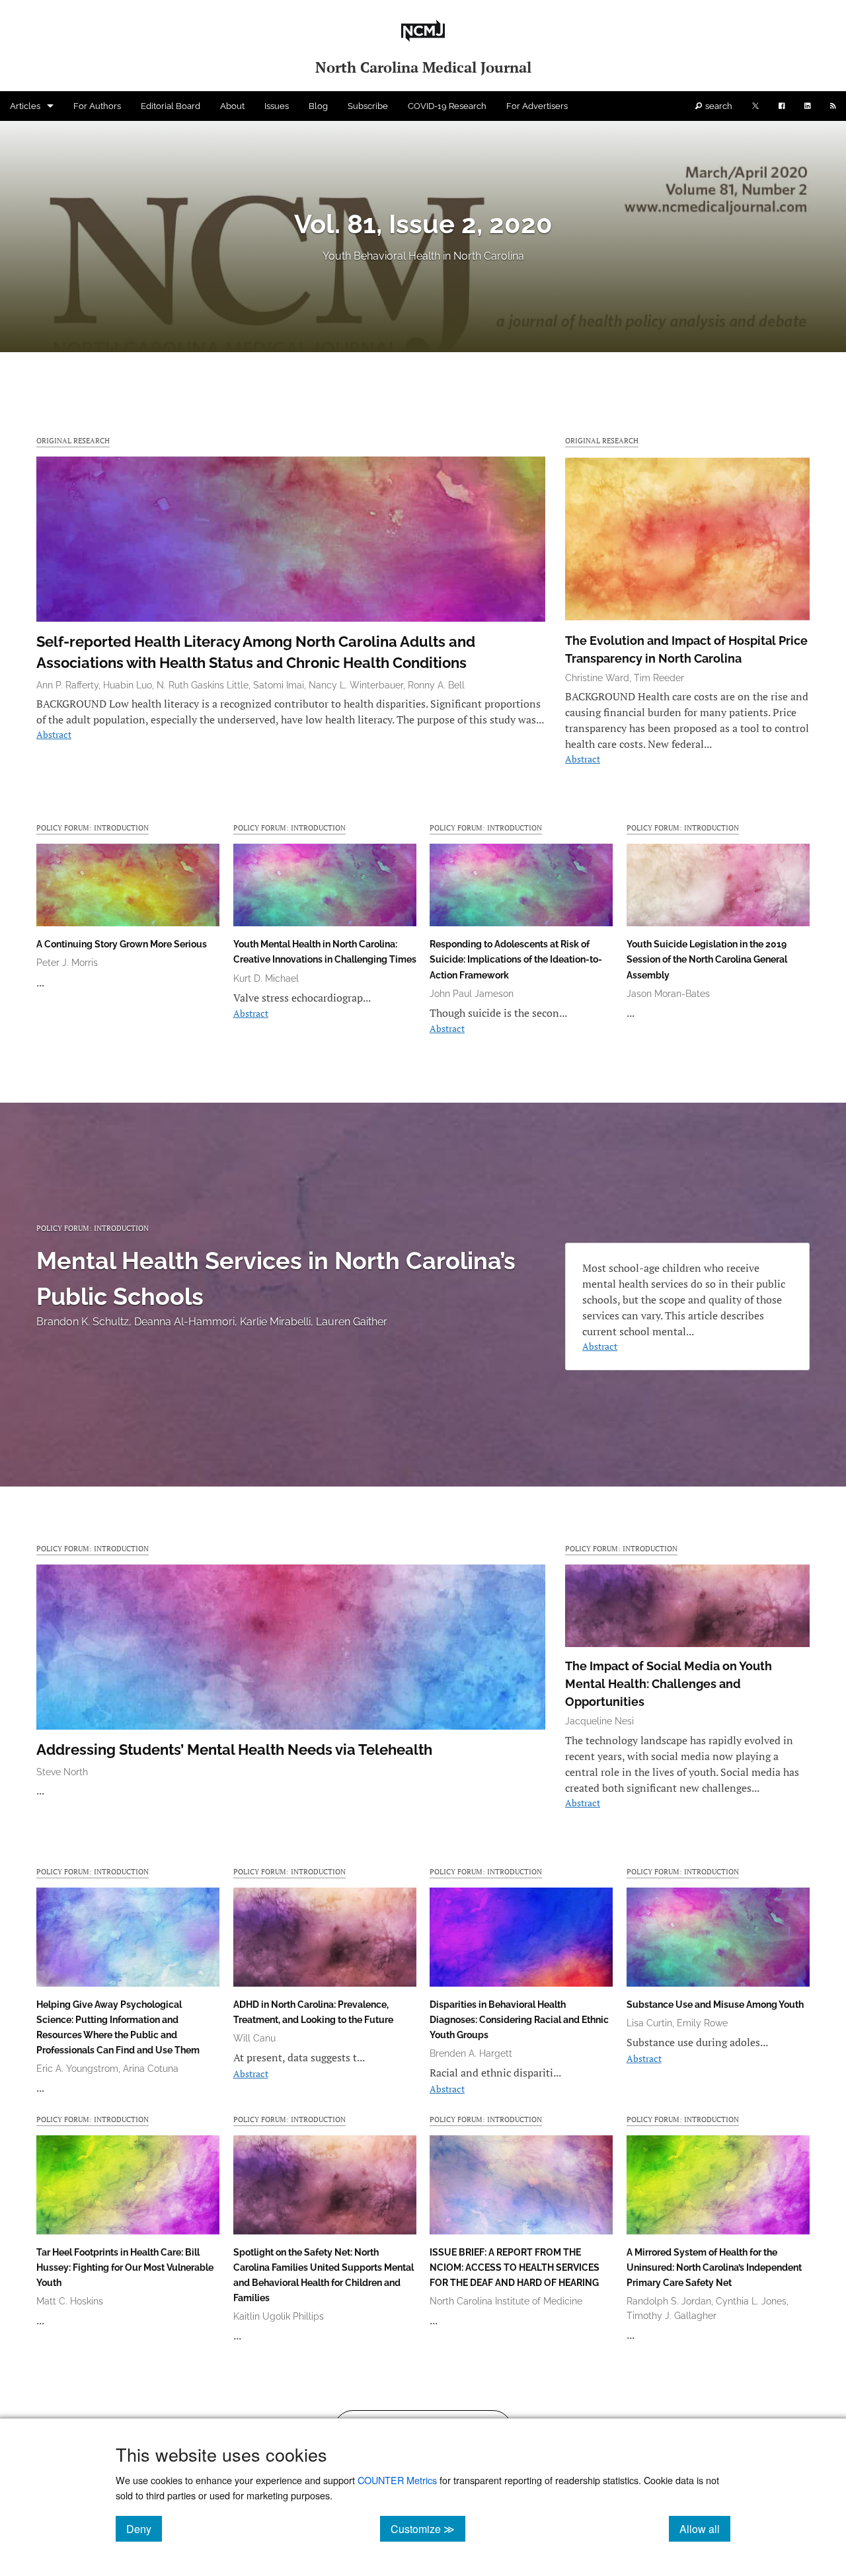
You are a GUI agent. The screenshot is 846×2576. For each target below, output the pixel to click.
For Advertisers (537, 106)
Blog (318, 106)
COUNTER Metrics (397, 2480)
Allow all (705, 2528)
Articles (25, 106)
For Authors (97, 106)
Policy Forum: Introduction (93, 828)
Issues (277, 106)
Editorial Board (171, 106)
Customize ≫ (428, 2528)
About (232, 106)
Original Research (73, 440)
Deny (144, 2528)
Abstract (54, 734)
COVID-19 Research (447, 106)
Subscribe (368, 106)
